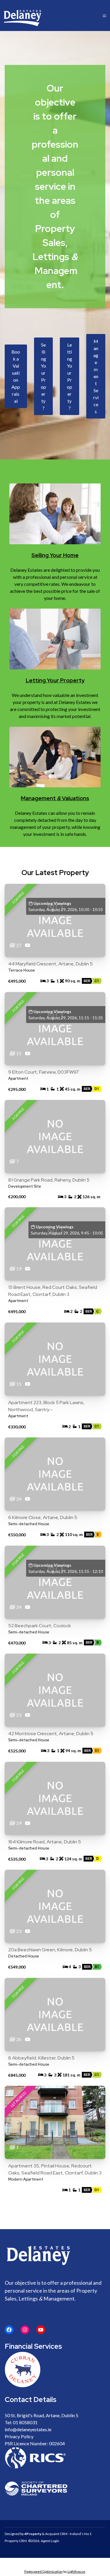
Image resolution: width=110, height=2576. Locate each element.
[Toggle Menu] (104, 16)
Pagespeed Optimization (44, 2571)
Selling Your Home (55, 555)
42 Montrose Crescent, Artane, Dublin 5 (51, 1734)
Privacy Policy (19, 2436)
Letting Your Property (55, 680)
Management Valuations (55, 798)
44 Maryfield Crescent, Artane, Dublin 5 (50, 964)
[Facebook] (9, 2330)
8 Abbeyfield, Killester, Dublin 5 (41, 2058)
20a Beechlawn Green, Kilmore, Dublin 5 (50, 1950)
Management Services (96, 376)
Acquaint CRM (56, 2534)
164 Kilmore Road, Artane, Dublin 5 (45, 1842)
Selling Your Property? (43, 376)
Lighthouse (76, 2571)
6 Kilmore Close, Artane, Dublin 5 (43, 1517)
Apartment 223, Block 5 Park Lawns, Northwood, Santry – (46, 1406)
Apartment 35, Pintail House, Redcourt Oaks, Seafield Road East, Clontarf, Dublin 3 (55, 2169)
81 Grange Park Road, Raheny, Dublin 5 (49, 1180)
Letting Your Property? (70, 376)
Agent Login (50, 2541)
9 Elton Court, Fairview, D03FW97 (44, 1072)
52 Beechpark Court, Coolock (40, 1626)
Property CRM (16, 2541)
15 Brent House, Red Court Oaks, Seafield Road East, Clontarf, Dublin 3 (53, 1291)
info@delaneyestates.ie (28, 2429)
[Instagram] (25, 2330)
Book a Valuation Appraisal (16, 376)
